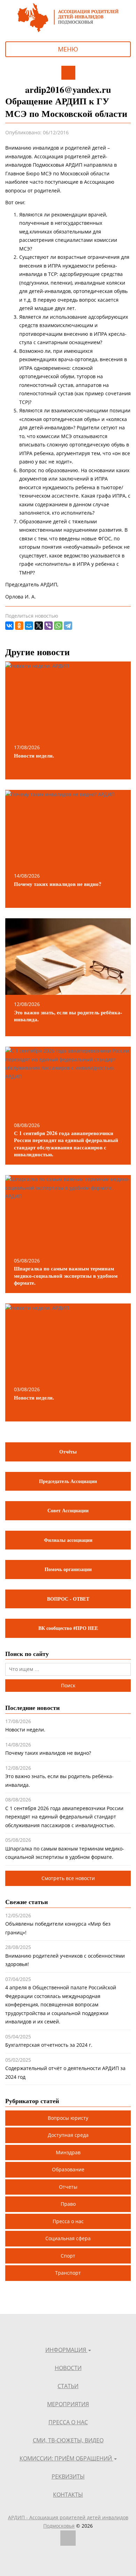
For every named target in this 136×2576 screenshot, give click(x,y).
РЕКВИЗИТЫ (68, 2476)
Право (68, 2204)
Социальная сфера (68, 2238)
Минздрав (68, 2152)
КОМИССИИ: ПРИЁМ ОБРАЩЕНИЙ (66, 2458)
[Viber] (48, 626)
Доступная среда (68, 2135)
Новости (68, 2368)
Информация (66, 2350)
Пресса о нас (68, 2221)
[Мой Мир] (29, 626)
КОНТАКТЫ (68, 2495)
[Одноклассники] (19, 626)
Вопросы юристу (68, 2118)
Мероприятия (68, 2404)
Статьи (68, 2386)
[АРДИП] (68, 17)
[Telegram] (68, 626)
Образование (68, 2169)
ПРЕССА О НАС (68, 2422)
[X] (39, 626)
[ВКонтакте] (9, 626)
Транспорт (68, 2273)
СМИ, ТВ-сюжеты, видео (68, 2440)
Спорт (68, 2256)
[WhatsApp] (58, 626)
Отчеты (68, 2187)
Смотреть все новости (68, 1878)
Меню (68, 49)
